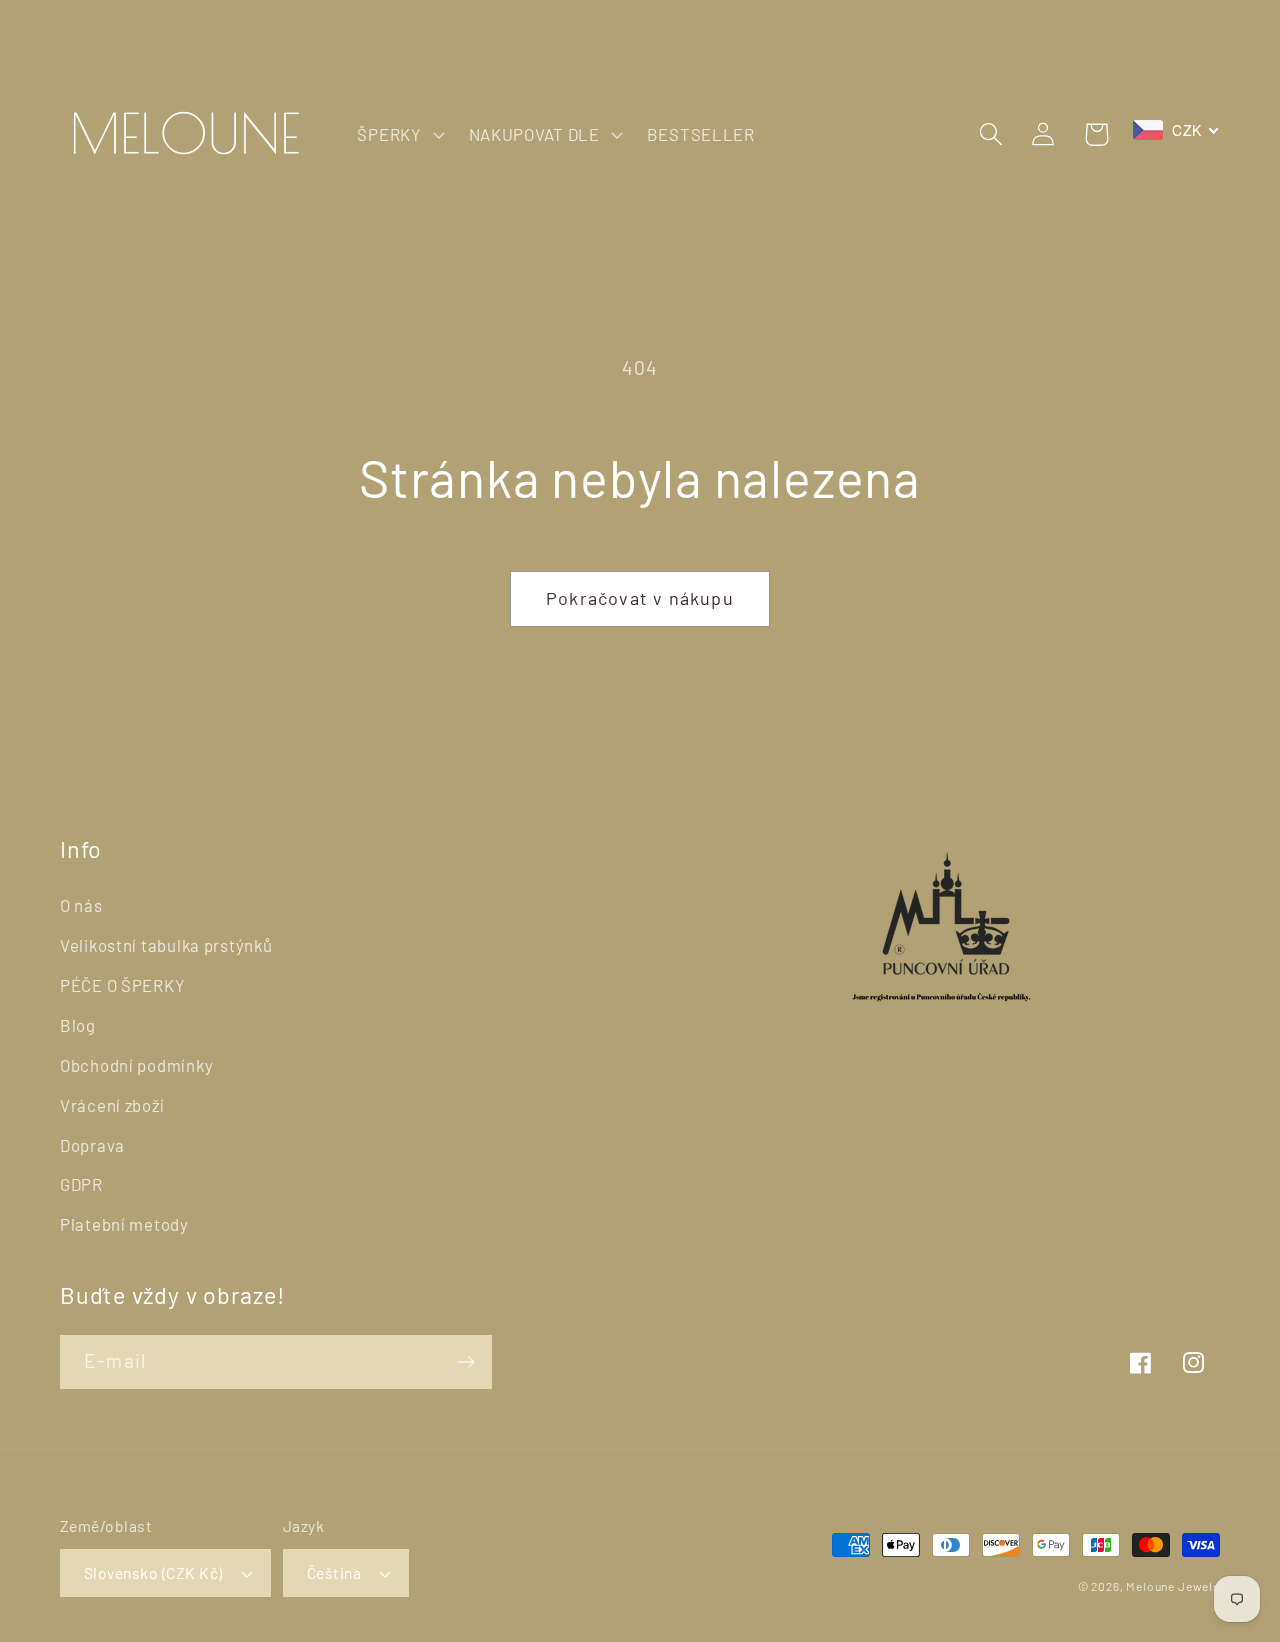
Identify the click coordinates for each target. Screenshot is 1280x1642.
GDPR (81, 1184)
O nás (81, 905)
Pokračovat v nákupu (640, 598)
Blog (78, 1025)
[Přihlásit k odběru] (465, 1362)
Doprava (92, 1145)
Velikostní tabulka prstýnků (166, 945)
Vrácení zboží (112, 1105)
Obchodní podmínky (136, 1065)
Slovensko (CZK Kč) (153, 1572)
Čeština (334, 1572)
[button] (398, 134)
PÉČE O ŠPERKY (122, 985)
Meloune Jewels (1173, 1586)
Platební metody (124, 1224)
